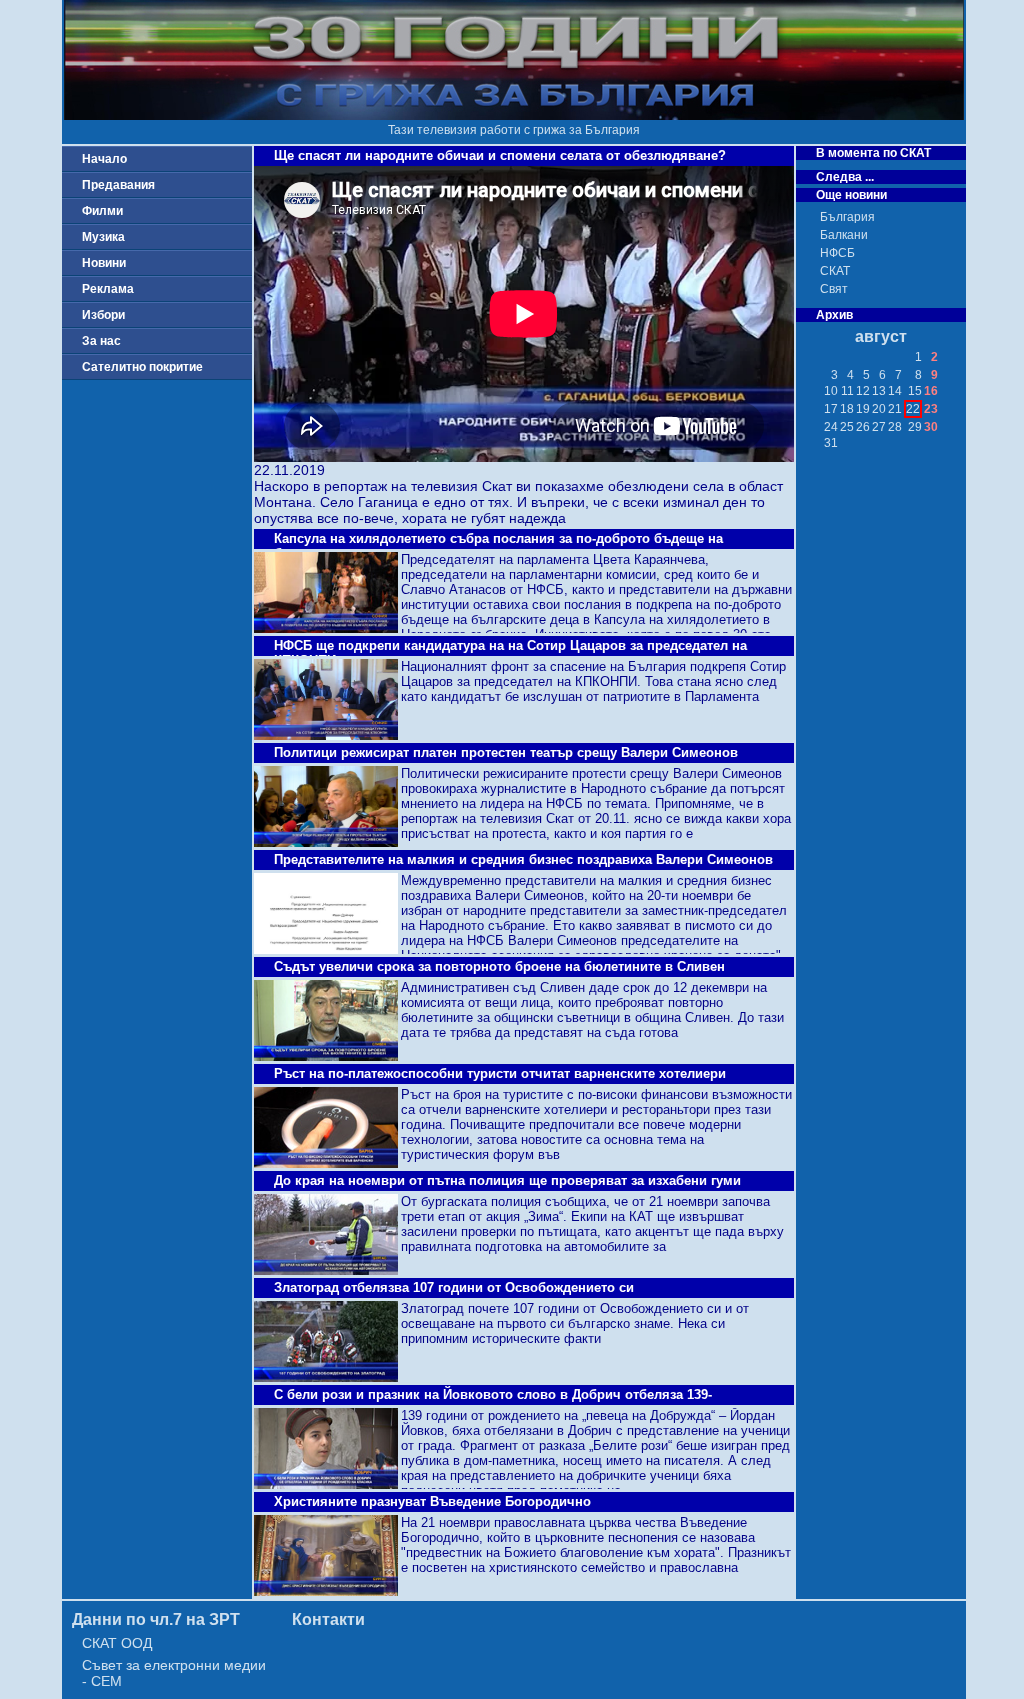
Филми (102, 211)
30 (931, 427)
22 (913, 409)
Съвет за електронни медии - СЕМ (174, 1673)
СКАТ (835, 271)
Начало (104, 159)
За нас (101, 341)
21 (895, 409)
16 (931, 391)
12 (863, 391)
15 (915, 391)
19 (863, 409)
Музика (103, 237)
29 (915, 427)
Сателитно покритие (142, 367)
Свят (834, 289)
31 (831, 443)
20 (879, 409)
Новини (104, 263)
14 (895, 391)
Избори (103, 315)
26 (863, 427)
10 (831, 391)
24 (831, 427)
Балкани (844, 235)
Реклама (108, 289)
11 (847, 391)
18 (847, 409)
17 (831, 409)
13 (879, 391)
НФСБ (837, 253)
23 (931, 409)
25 (847, 427)
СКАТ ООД (117, 1643)
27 (879, 427)
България (847, 217)
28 (895, 427)
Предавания (118, 185)
